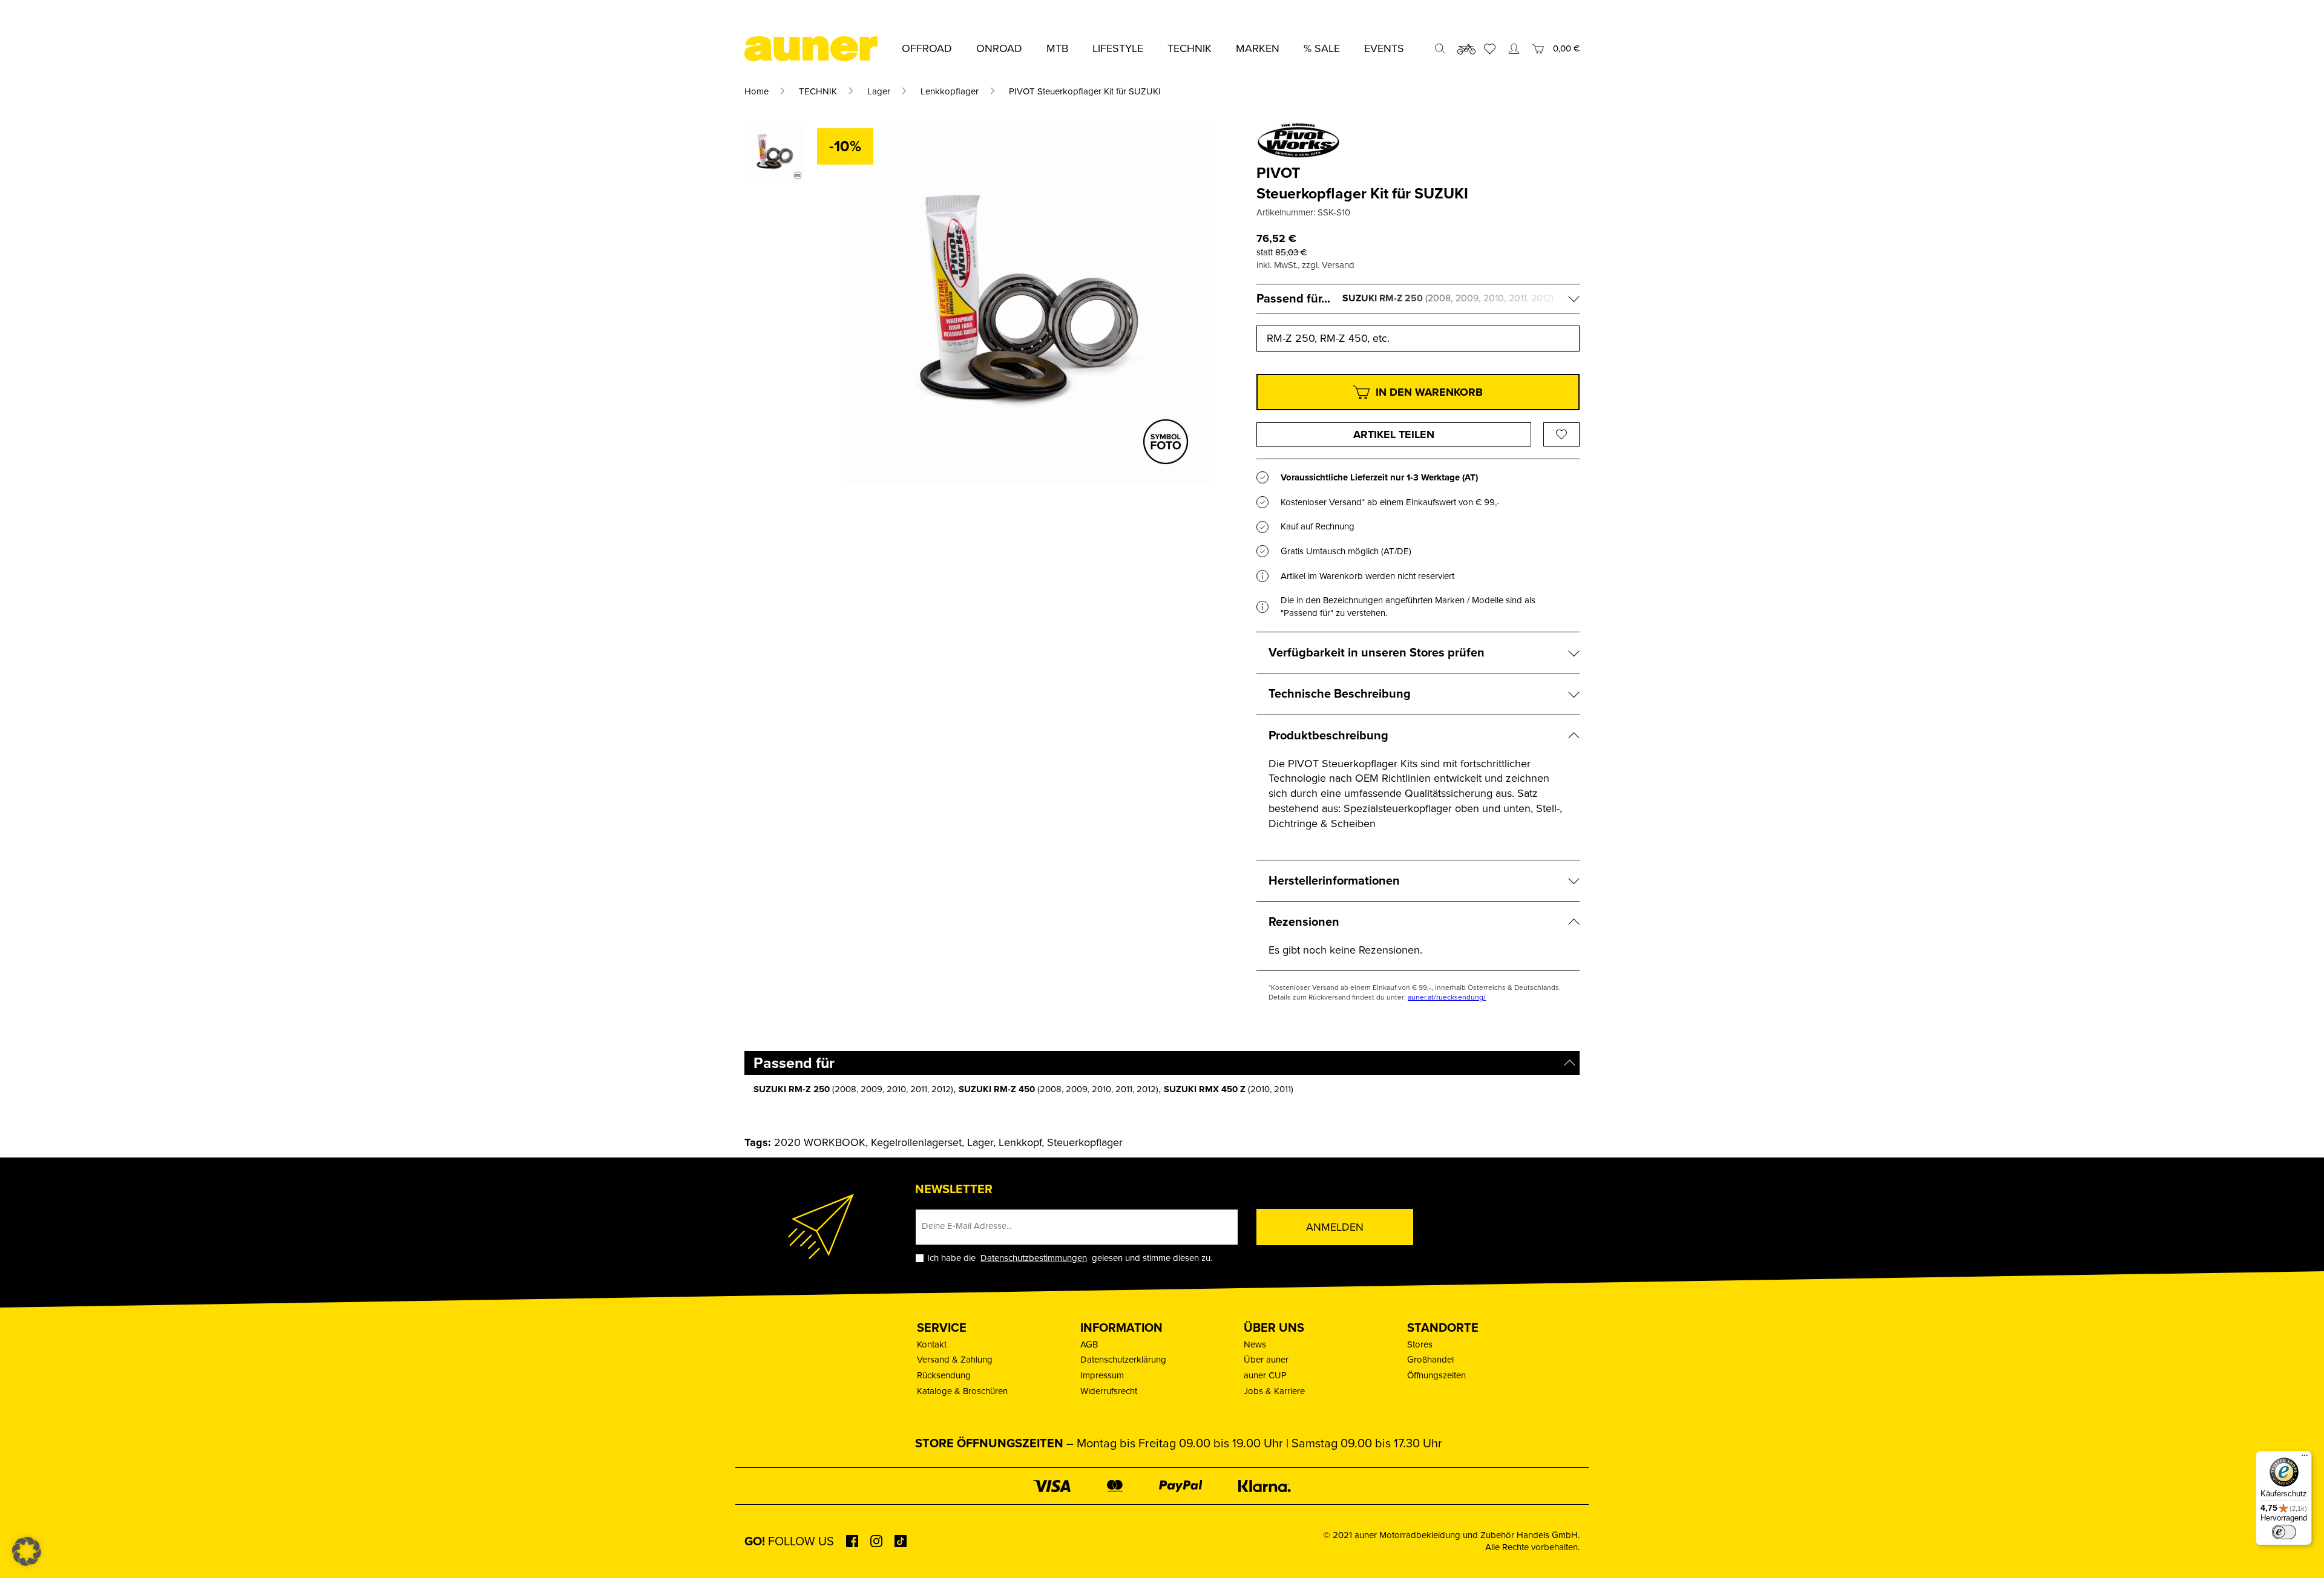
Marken (1258, 48)
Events (1384, 48)
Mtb (1057, 48)
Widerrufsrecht (1109, 1391)
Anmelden (1335, 1227)
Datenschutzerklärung (1123, 1360)
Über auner (1266, 1360)
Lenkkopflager (950, 91)
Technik (1190, 48)
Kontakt (932, 1344)
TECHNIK (818, 91)
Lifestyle (1118, 48)
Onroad (999, 48)
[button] (27, 1551)
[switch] (2284, 1532)
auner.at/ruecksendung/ (1447, 997)
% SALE (1322, 48)
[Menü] (2305, 1458)
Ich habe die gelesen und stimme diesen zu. (1070, 1258)
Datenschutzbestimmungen (1034, 1258)
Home (757, 91)
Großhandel (1430, 1360)
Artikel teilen (1394, 434)
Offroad (927, 48)
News (1255, 1344)
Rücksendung (944, 1375)
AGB (1089, 1344)
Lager (879, 91)
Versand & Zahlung (955, 1360)
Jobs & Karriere (1274, 1391)
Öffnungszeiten (1436, 1375)
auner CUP (1265, 1375)
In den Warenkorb (1429, 392)
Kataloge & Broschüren (962, 1391)
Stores (1420, 1344)
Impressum (1102, 1375)
